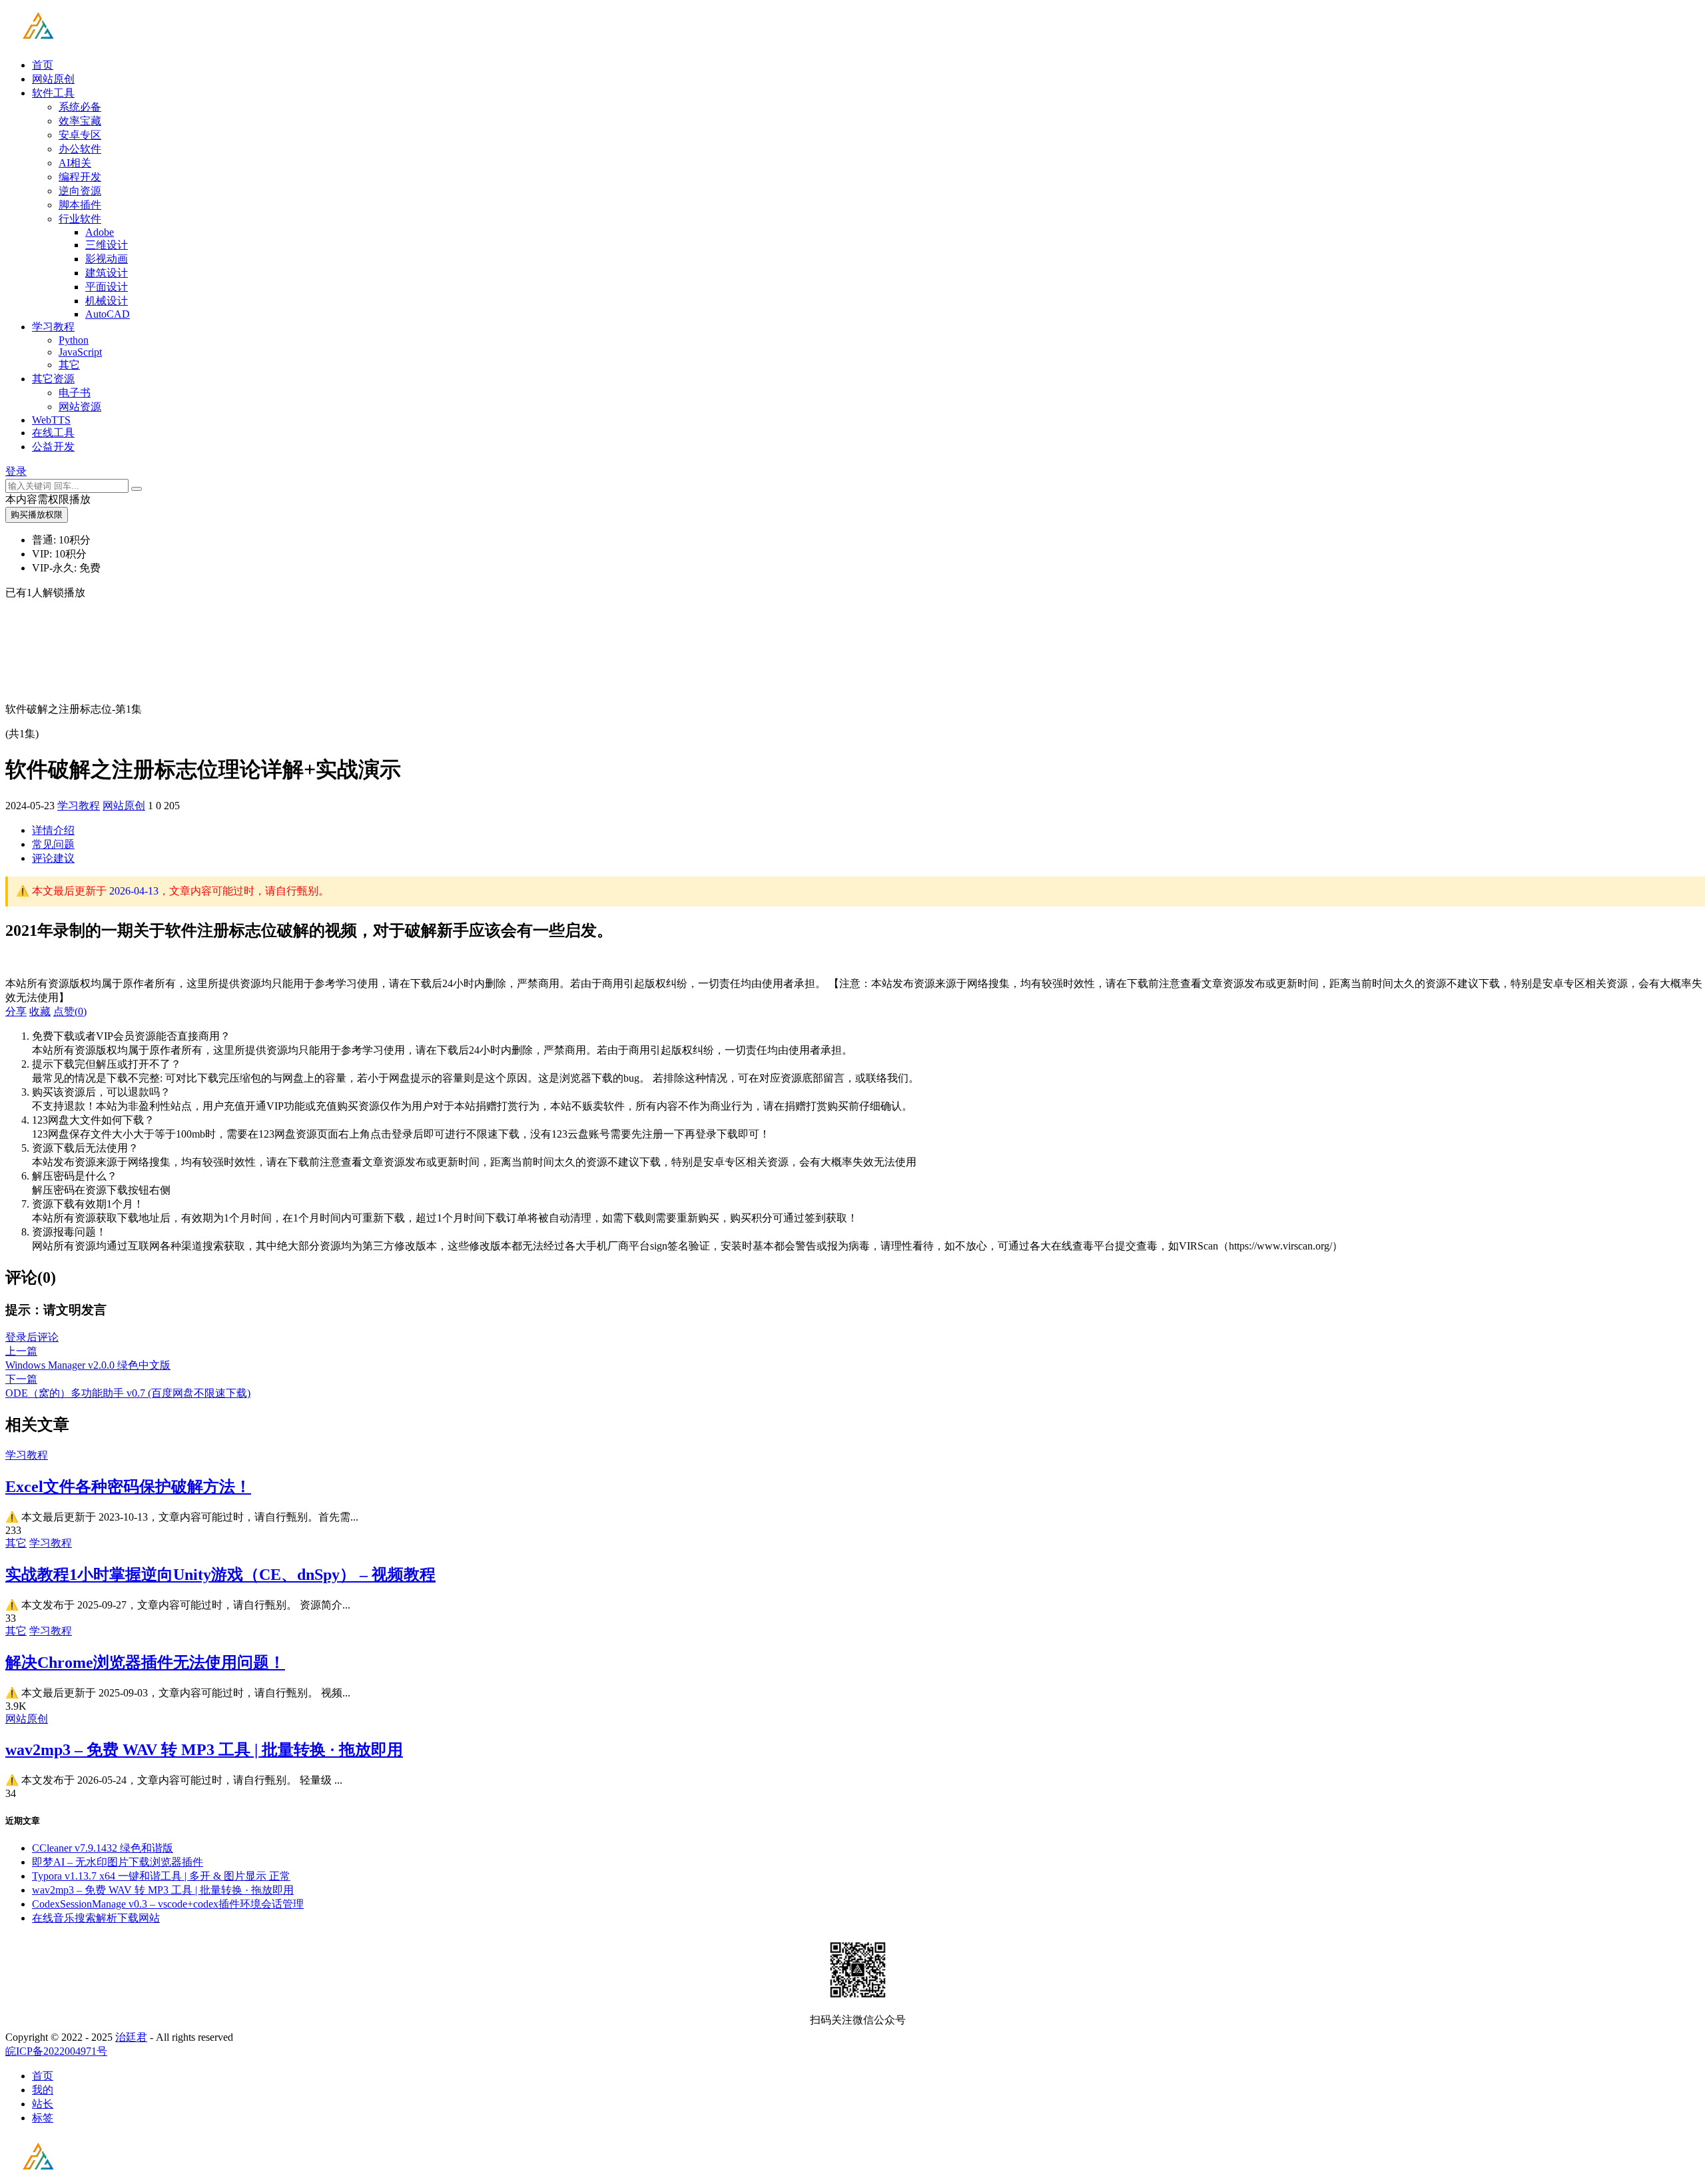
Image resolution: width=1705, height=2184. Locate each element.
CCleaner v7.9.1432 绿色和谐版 (103, 1848)
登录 (16, 471)
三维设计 (107, 245)
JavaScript (80, 352)
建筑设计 (107, 273)
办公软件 (80, 149)
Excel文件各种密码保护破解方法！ (128, 1487)
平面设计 (107, 287)
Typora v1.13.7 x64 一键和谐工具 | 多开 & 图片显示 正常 (161, 1876)
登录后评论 (32, 1337)
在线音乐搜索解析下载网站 (96, 1918)
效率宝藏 (80, 121)
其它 (69, 365)
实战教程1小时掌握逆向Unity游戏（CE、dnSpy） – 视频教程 (220, 1575)
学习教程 (53, 327)
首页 (43, 65)
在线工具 (53, 433)
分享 (16, 1011)
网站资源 (80, 407)
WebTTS (51, 420)
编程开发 (80, 177)
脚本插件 (80, 205)
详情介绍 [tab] (53, 830)
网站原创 (53, 79)
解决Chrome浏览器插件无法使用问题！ (145, 1662)
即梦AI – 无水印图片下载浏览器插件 (118, 1862)
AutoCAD (108, 314)
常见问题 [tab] (53, 844)
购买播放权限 (37, 515)
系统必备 (80, 107)
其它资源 (53, 379)
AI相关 (75, 163)
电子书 (75, 393)
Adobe (100, 232)
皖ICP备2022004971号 (56, 2051)
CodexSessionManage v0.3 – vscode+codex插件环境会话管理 (168, 1904)
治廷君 (131, 2037)
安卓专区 (80, 135)
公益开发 (53, 447)
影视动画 (107, 259)
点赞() (70, 1011)
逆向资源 (80, 191)
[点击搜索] (137, 489)
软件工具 (53, 93)
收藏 (40, 1011)
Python (74, 340)
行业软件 (80, 219)
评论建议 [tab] (53, 858)
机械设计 (107, 301)
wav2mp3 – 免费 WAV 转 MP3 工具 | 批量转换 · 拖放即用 (204, 1750)
